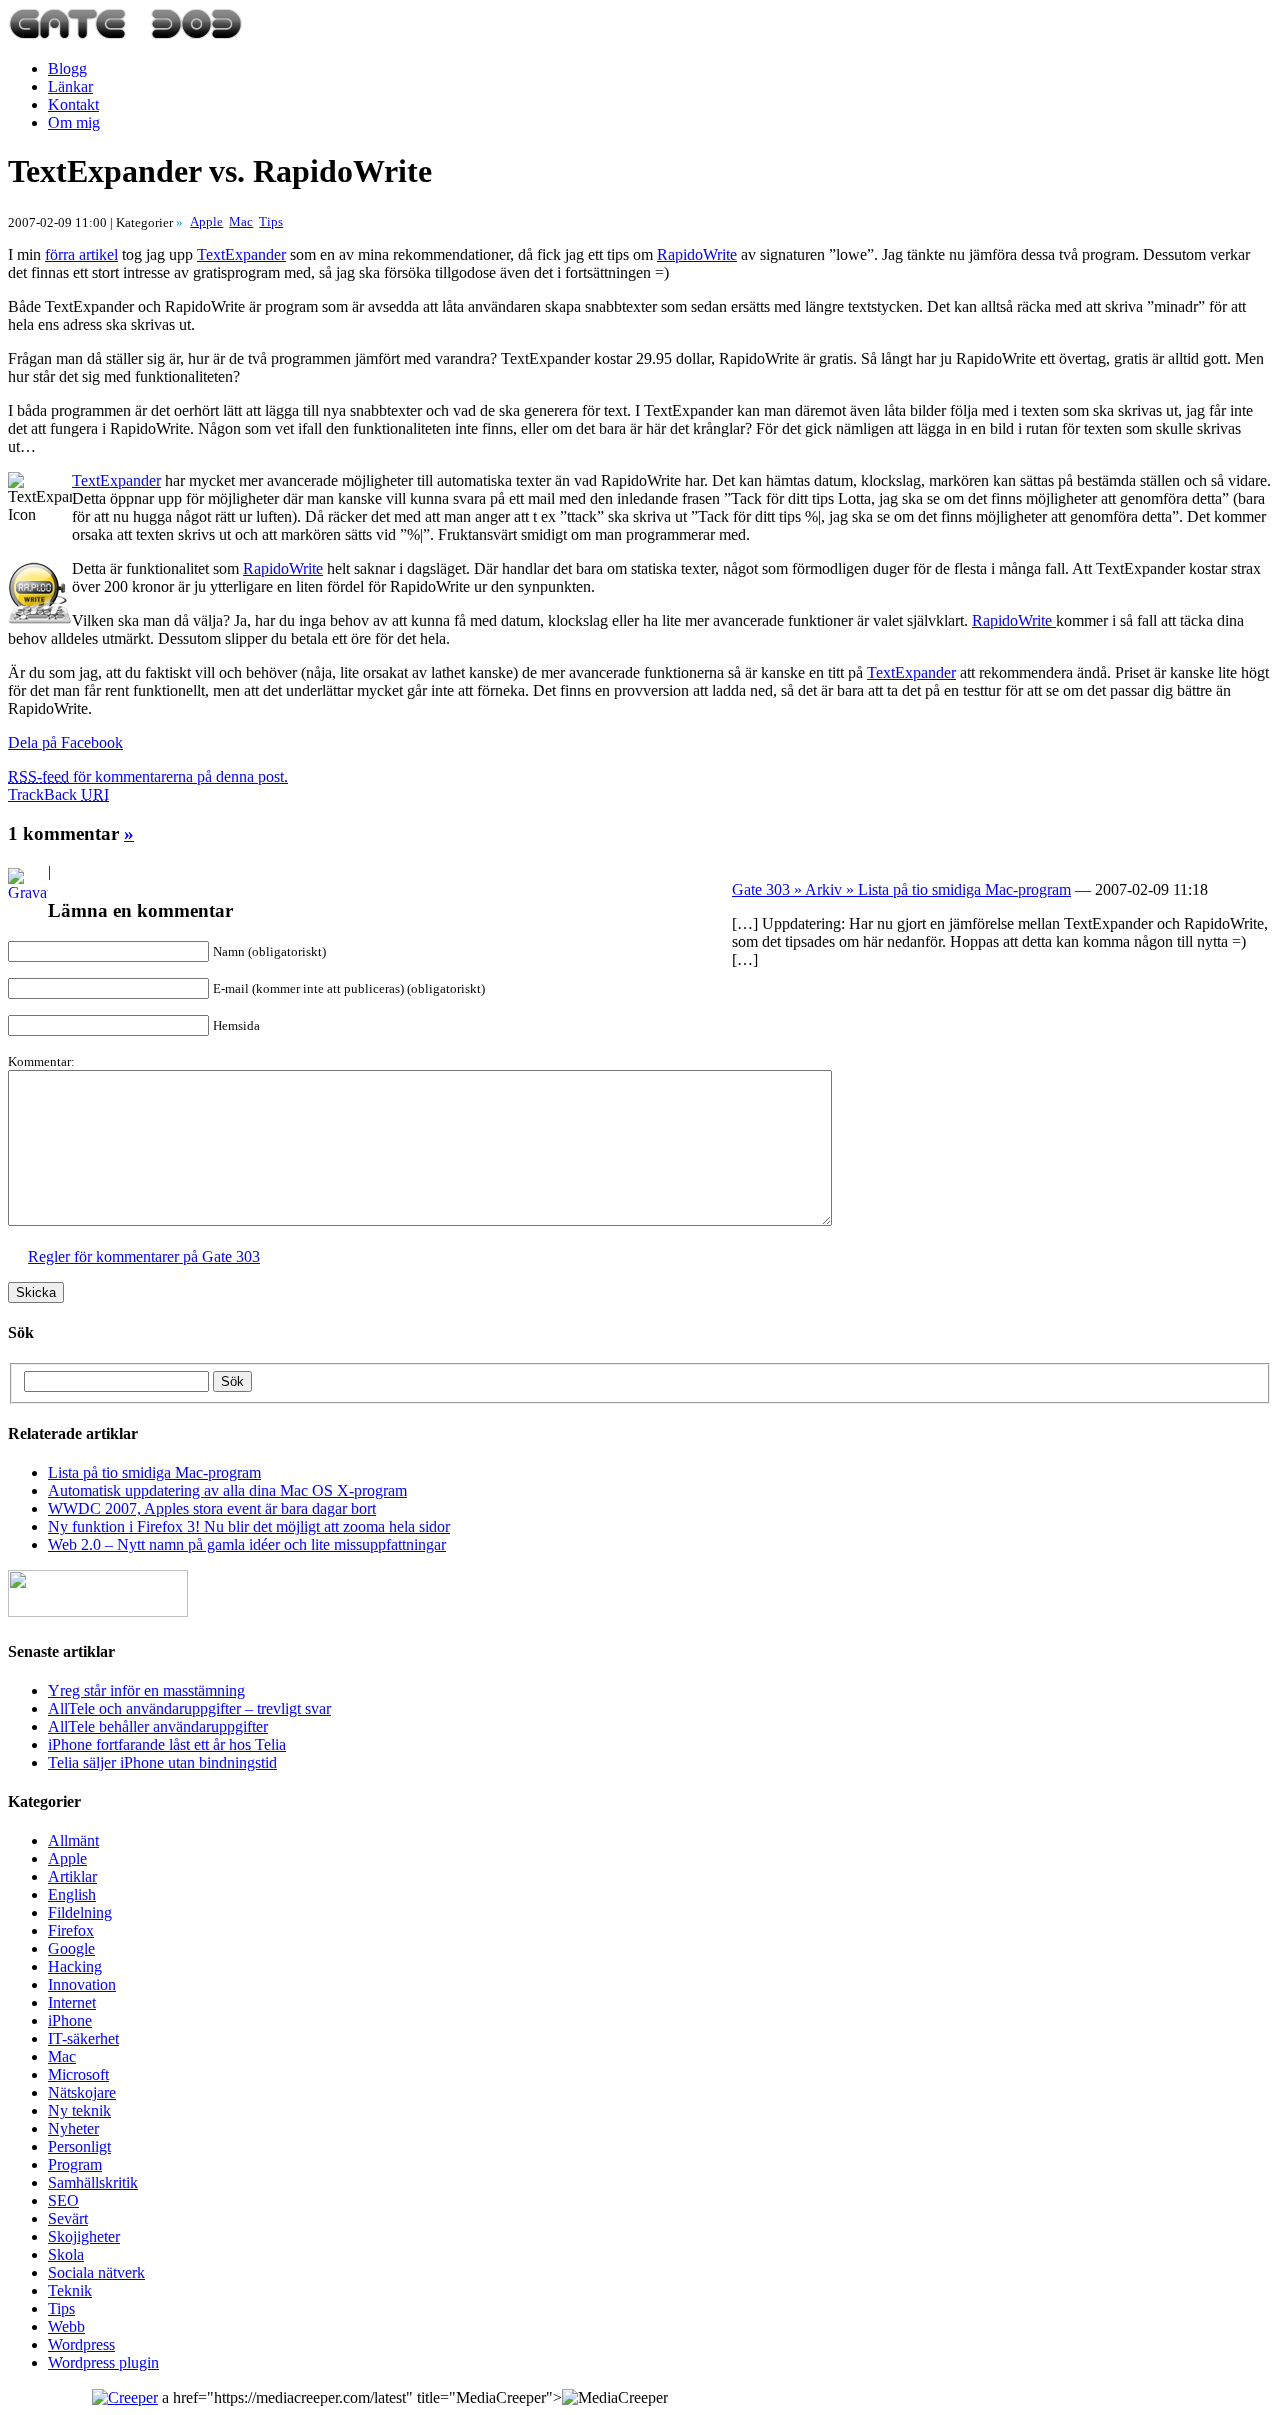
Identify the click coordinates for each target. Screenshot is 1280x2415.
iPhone (70, 2020)
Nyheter (73, 2128)
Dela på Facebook (65, 742)
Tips (61, 2308)
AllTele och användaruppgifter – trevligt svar (189, 1708)
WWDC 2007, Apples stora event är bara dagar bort (212, 1508)
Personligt (79, 2146)
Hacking (75, 1966)
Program (75, 2164)
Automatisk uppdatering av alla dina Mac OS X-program (227, 1490)
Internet (72, 2002)
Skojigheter (84, 2236)
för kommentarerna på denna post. (148, 776)
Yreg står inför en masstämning (146, 1690)
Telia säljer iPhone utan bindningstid (162, 1762)
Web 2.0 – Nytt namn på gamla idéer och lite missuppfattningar (247, 1544)
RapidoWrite (697, 254)
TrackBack (58, 794)
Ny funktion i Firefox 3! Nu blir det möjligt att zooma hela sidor (249, 1526)
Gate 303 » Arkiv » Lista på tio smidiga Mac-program (901, 889)
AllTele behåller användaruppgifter (158, 1726)
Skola (66, 2254)
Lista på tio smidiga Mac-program (154, 1472)
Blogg (67, 68)
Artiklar (72, 1876)
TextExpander (241, 254)
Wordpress (81, 2344)
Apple (67, 1858)
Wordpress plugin (103, 2362)
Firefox (71, 1930)
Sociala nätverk (96, 2272)
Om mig (74, 122)
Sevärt (68, 2218)
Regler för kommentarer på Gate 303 (144, 1256)
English (72, 1894)
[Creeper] (125, 2397)
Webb (66, 2326)
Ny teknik (79, 2110)
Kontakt (73, 104)
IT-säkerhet (83, 2038)
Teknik (70, 2290)
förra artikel (81, 254)
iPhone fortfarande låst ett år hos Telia (167, 1744)
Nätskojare (82, 2092)
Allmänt (73, 1840)
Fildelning (80, 1912)
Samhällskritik (93, 2182)
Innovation (82, 1984)
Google (71, 1948)
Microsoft (78, 2074)
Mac (62, 2056)
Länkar (70, 86)
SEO (63, 2200)
